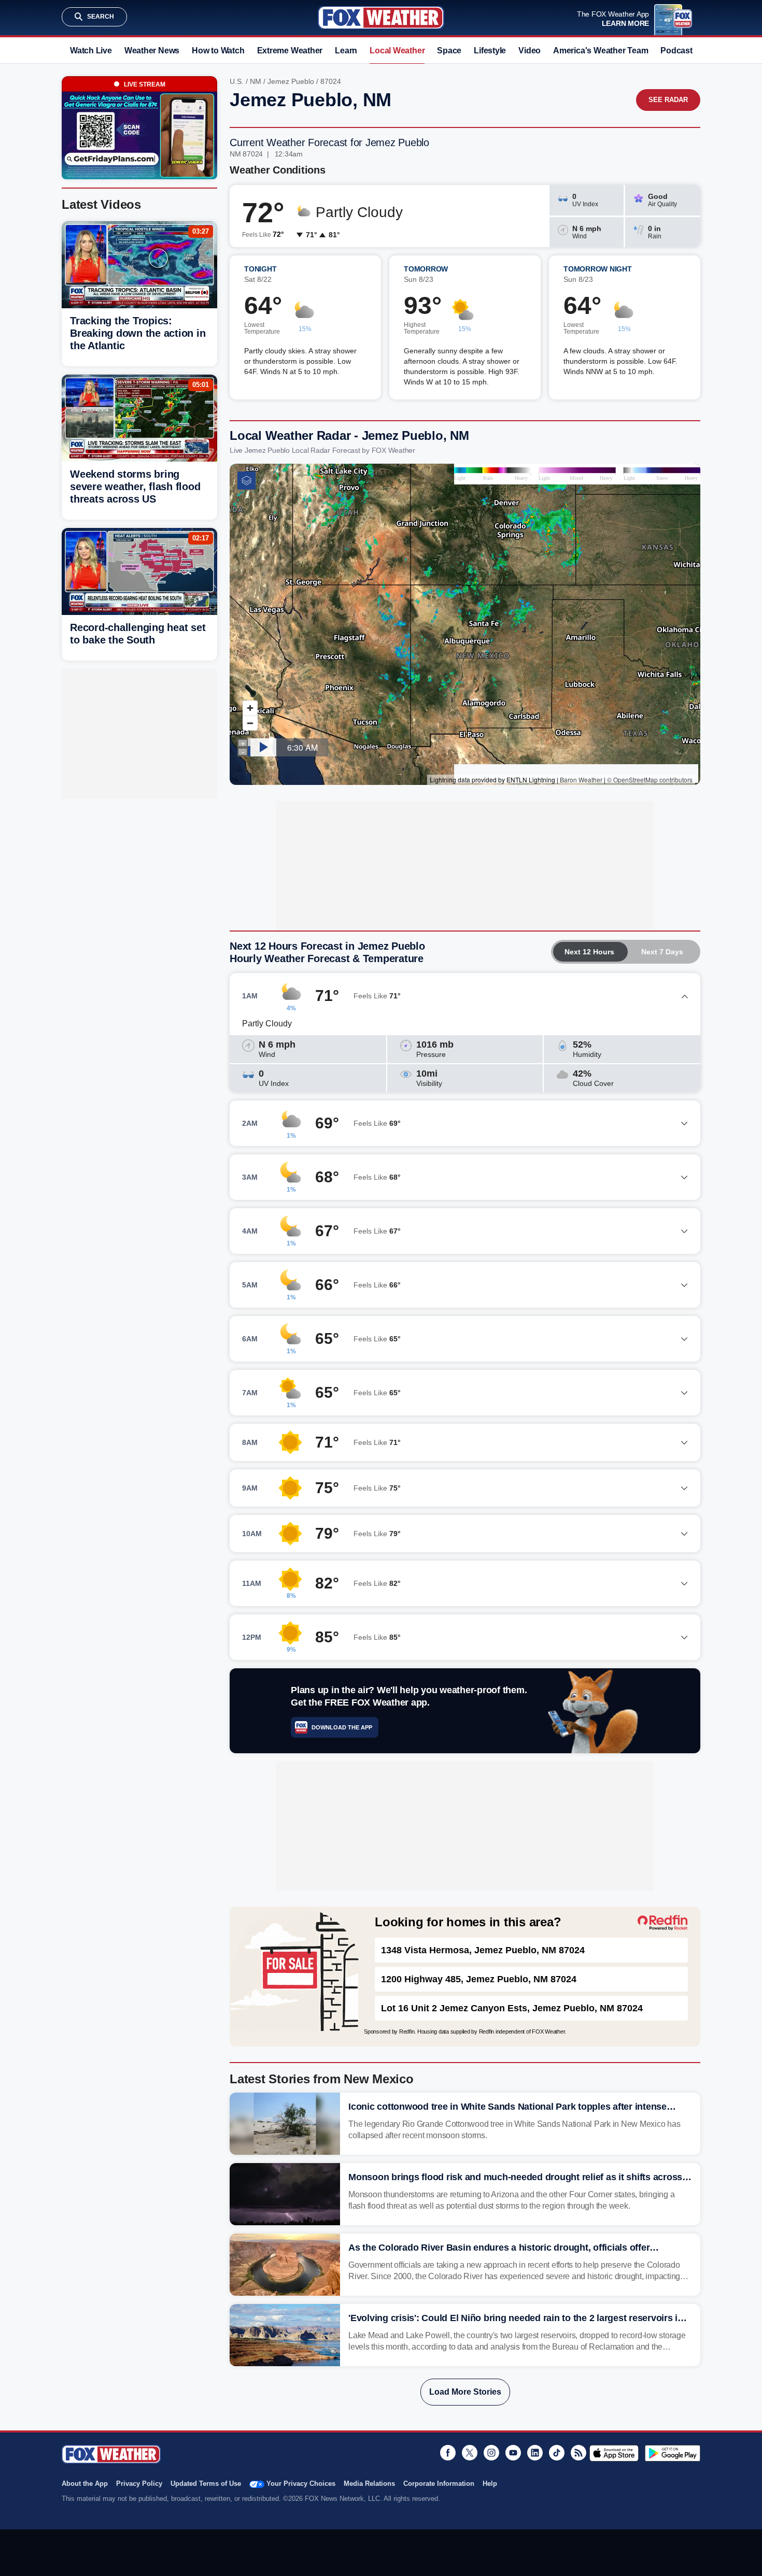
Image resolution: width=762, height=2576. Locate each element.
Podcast (676, 51)
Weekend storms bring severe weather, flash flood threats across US (135, 486)
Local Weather (397, 51)
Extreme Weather (290, 51)
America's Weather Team (601, 51)
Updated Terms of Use (206, 2484)
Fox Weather (381, 18)
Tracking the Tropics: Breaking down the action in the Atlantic (138, 333)
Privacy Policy (139, 2484)
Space (449, 51)
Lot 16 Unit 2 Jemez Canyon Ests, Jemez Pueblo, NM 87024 (512, 2008)
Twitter (470, 2453)
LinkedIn (535, 2453)
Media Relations (369, 2484)
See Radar (668, 100)
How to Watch (218, 51)
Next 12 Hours (589, 952)
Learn (346, 51)
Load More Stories (465, 2392)
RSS (578, 2453)
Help (490, 2484)
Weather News (152, 51)
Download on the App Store (614, 2453)
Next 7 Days (662, 952)
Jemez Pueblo (291, 81)
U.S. (237, 81)
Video (530, 51)
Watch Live (91, 51)
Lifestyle (490, 51)
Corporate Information (439, 2484)
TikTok (557, 2453)
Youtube (513, 2453)
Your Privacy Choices (301, 2484)
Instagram (491, 2453)
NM (256, 81)
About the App (85, 2484)
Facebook (448, 2453)
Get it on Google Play (673, 2453)
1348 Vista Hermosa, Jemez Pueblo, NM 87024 (483, 1950)
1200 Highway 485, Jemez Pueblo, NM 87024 (479, 1979)
